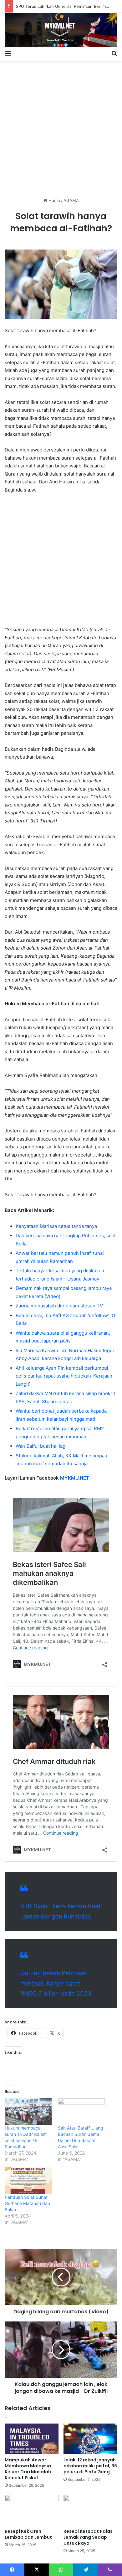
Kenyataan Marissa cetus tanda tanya (56, 1226)
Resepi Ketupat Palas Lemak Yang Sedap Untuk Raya (88, 2537)
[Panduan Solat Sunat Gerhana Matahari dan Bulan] (28, 2181)
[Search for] (114, 53)
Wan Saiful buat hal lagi (41, 1446)
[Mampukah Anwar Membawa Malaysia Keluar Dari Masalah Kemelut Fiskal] (32, 2439)
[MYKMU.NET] (61, 30)
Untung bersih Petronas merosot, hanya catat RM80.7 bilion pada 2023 (56, 1983)
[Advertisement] (61, 127)
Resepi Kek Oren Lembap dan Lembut (28, 2534)
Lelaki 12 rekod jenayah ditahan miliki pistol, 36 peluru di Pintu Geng (90, 2466)
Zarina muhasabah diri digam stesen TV (59, 1306)
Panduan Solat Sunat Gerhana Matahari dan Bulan (27, 2203)
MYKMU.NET (75, 1478)
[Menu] (8, 53)
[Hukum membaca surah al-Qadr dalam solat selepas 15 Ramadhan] (28, 2112)
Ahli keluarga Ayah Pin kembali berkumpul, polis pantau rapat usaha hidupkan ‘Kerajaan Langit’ (64, 1376)
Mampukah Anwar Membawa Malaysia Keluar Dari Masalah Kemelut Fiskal (28, 2469)
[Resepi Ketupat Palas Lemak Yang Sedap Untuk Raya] (90, 2510)
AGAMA (71, 200)
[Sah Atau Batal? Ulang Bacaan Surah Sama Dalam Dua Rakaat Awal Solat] (81, 2112)
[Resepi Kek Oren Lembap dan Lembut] (32, 2510)
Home (54, 200)
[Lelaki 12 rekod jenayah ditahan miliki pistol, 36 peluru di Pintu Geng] (90, 2439)
